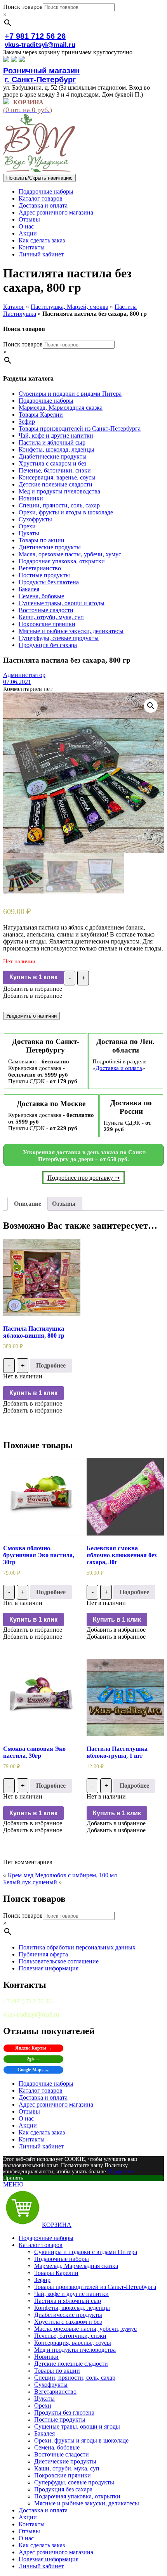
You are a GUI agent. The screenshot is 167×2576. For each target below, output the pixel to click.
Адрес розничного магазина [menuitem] (56, 2552)
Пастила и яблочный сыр (52, 442)
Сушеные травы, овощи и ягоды (62, 603)
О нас (26, 226)
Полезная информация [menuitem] (49, 2559)
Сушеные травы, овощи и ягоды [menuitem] (77, 2426)
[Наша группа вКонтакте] (6, 60)
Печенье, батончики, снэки (55, 470)
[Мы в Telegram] (22, 60)
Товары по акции (42, 540)
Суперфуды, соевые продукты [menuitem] (74, 2482)
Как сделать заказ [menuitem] (42, 2545)
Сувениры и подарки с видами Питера (70, 394)
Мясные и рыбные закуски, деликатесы (71, 631)
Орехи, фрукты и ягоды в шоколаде (66, 512)
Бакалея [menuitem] (44, 2433)
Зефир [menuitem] (42, 2280)
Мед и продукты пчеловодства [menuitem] (75, 2350)
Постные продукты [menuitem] (60, 2419)
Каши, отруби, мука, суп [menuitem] (67, 2468)
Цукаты (29, 533)
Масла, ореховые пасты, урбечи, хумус (70, 554)
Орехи (27, 526)
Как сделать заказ (42, 240)
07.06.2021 (17, 682)
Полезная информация (49, 1968)
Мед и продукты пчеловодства (59, 491)
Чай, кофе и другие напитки (56, 435)
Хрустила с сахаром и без (52, 463)
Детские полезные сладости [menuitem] (71, 2364)
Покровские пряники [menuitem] (63, 2475)
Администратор (24, 675)
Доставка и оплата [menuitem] (43, 2510)
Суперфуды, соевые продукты (59, 638)
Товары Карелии (41, 415)
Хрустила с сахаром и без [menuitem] (68, 2322)
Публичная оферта (43, 1954)
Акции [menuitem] (28, 2517)
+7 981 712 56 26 (35, 36)
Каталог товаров (41, 198)
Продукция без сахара (48, 645)
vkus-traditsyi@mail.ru (40, 45)
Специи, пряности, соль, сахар (59, 505)
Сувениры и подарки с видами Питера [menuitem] (86, 2252)
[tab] (28, 1204)
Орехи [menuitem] (43, 2405)
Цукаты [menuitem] (44, 2399)
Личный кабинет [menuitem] (41, 2566)
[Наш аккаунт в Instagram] (14, 60)
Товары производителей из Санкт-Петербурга (80, 428)
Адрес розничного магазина (56, 212)
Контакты (32, 247)
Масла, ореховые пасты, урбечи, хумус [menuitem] (85, 2329)
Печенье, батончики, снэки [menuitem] (70, 2336)
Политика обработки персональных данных (77, 1947)
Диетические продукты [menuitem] (65, 2461)
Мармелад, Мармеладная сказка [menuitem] (76, 2266)
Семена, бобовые (41, 596)
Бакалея (29, 589)
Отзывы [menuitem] (29, 2531)
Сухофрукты (35, 519)
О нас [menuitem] (26, 2538)
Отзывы (29, 219)
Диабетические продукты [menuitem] (68, 2315)
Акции (28, 233)
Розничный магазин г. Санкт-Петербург (41, 75)
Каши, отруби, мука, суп (51, 617)
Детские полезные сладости (56, 484)
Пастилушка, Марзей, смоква (70, 307)
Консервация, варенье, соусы (57, 477)
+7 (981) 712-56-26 (27, 2001)
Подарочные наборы (46, 191)
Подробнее (51, 1365)
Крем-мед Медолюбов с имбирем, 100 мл (62, 1875)
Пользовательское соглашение (59, 1961)
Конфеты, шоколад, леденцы (57, 449)
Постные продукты (44, 575)
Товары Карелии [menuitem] (56, 2273)
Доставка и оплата (43, 205)
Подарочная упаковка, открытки (62, 561)
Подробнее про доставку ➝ (83, 1178)
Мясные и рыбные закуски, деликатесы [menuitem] (87, 2503)
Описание (28, 1204)
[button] (33, 989)
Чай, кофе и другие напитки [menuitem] (71, 2294)
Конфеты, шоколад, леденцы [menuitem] (72, 2308)
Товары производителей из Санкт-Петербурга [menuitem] (95, 2287)
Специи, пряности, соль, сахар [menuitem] (75, 2378)
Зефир (27, 422)
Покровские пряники (47, 624)
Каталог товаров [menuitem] (41, 2245)
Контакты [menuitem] (32, 2524)
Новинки (31, 498)
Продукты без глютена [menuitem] (64, 2412)
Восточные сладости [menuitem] (62, 2454)
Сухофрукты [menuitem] (51, 2385)
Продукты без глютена (49, 582)
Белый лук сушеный (30, 1882)
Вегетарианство (40, 568)
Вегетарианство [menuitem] (55, 2392)
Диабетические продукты (53, 456)
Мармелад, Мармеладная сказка (61, 408)
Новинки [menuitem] (46, 2357)
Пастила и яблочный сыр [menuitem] (68, 2301)
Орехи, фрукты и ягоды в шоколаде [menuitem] (81, 2440)
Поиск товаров (23, 7)
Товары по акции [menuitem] (57, 2371)
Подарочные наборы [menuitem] (46, 2238)
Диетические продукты (50, 547)
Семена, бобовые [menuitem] (57, 2447)
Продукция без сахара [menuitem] (63, 2489)
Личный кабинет (41, 254)
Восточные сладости (46, 610)
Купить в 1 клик (33, 977)
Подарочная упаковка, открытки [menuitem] (77, 2496)
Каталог (14, 307)
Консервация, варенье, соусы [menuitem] (73, 2343)
